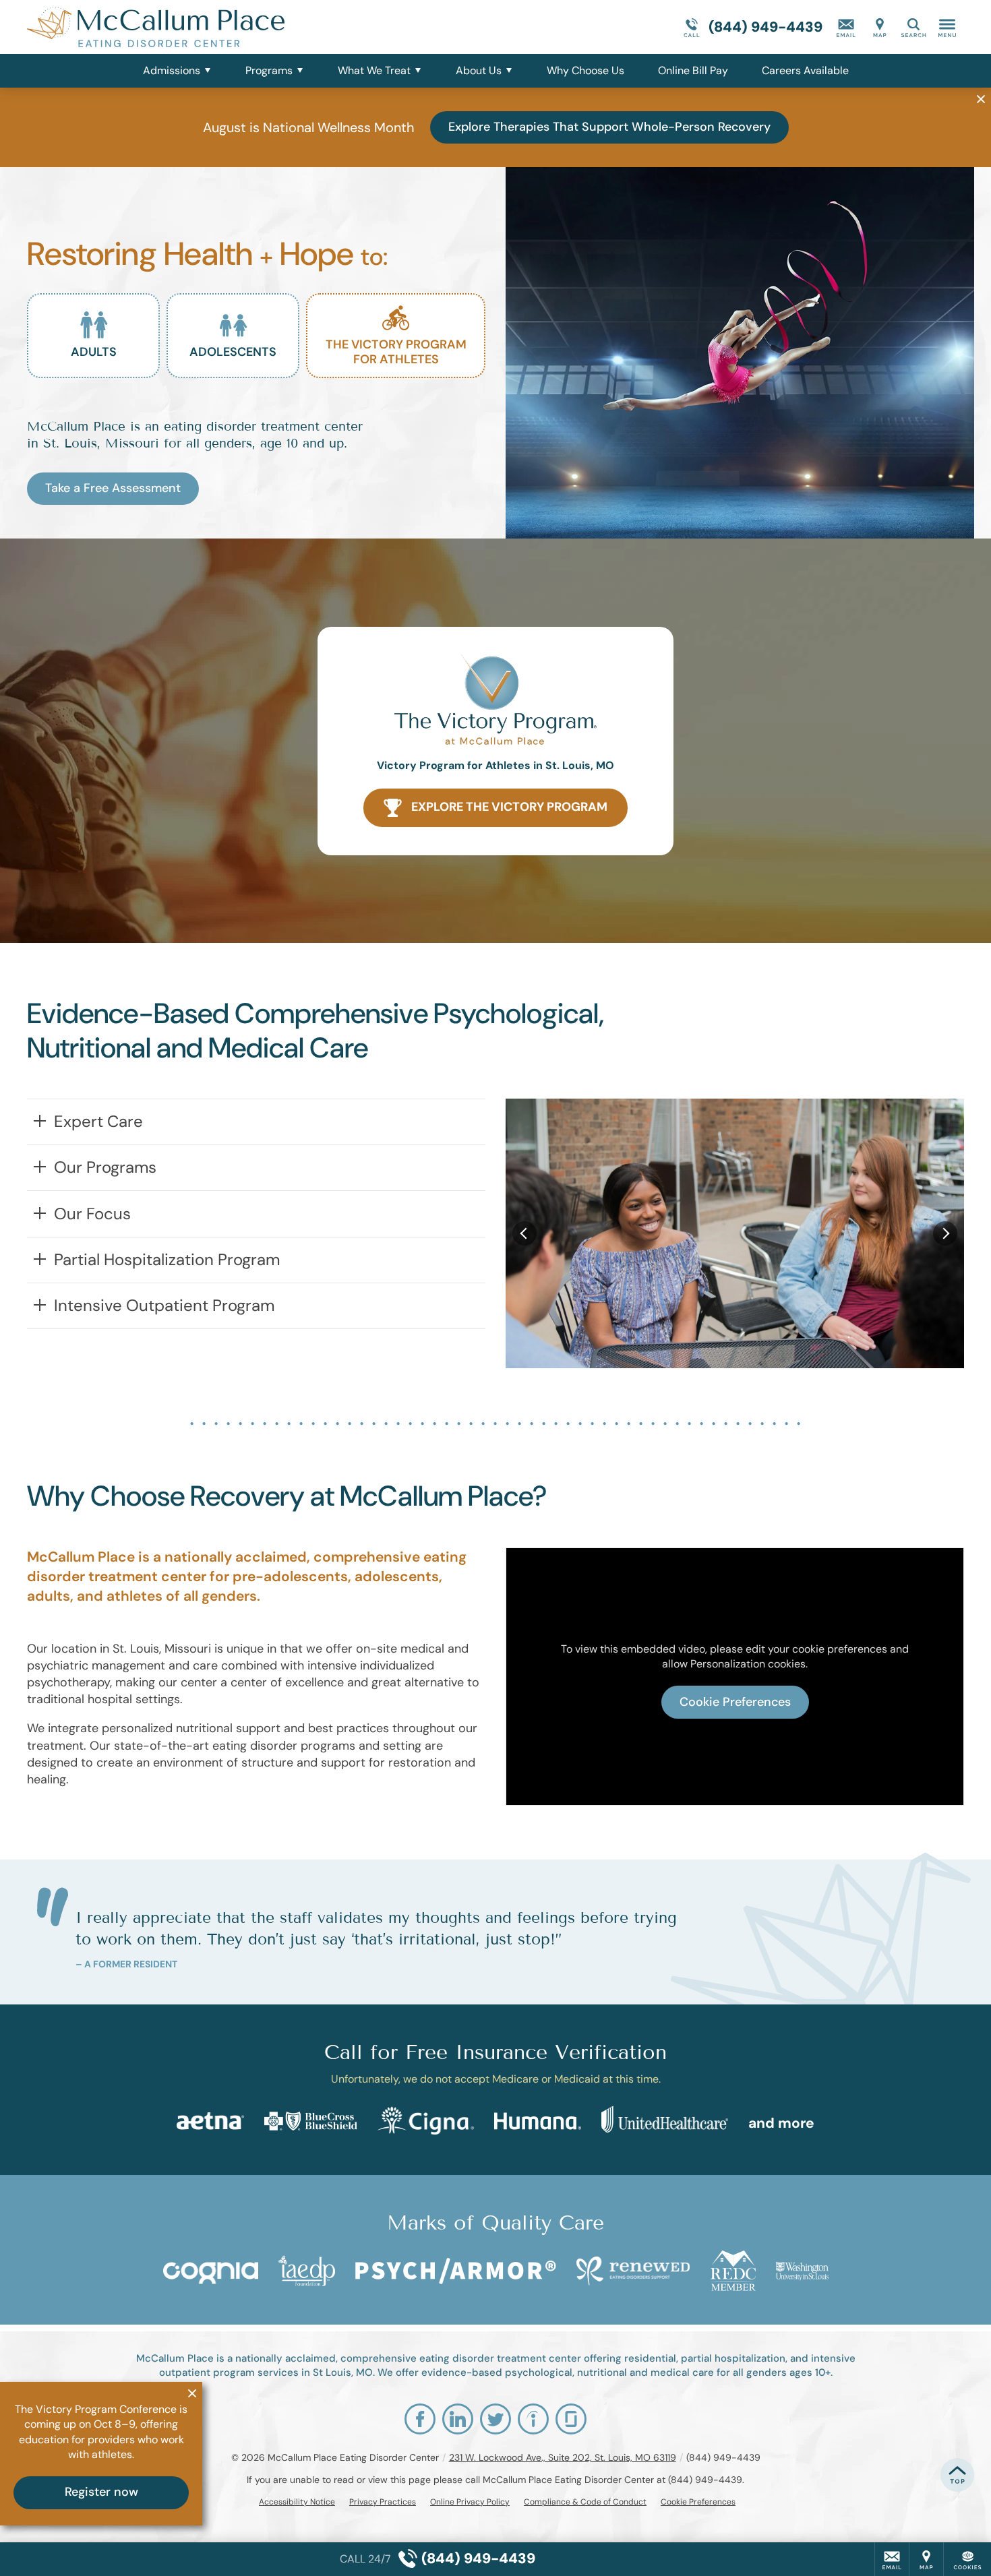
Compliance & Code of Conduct (585, 2502)
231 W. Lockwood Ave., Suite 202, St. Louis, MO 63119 (563, 2457)
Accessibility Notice (297, 2502)
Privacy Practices (383, 2502)
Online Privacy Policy (470, 2502)
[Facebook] (420, 2419)
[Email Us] (846, 27)
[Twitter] (495, 2419)
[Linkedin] (458, 2419)
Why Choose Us (585, 70)
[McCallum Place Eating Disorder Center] (229, 27)
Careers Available (805, 70)
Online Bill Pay (693, 70)
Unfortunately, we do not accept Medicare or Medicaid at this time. (496, 2079)
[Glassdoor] (571, 2419)
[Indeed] (533, 2419)
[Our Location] (880, 27)
